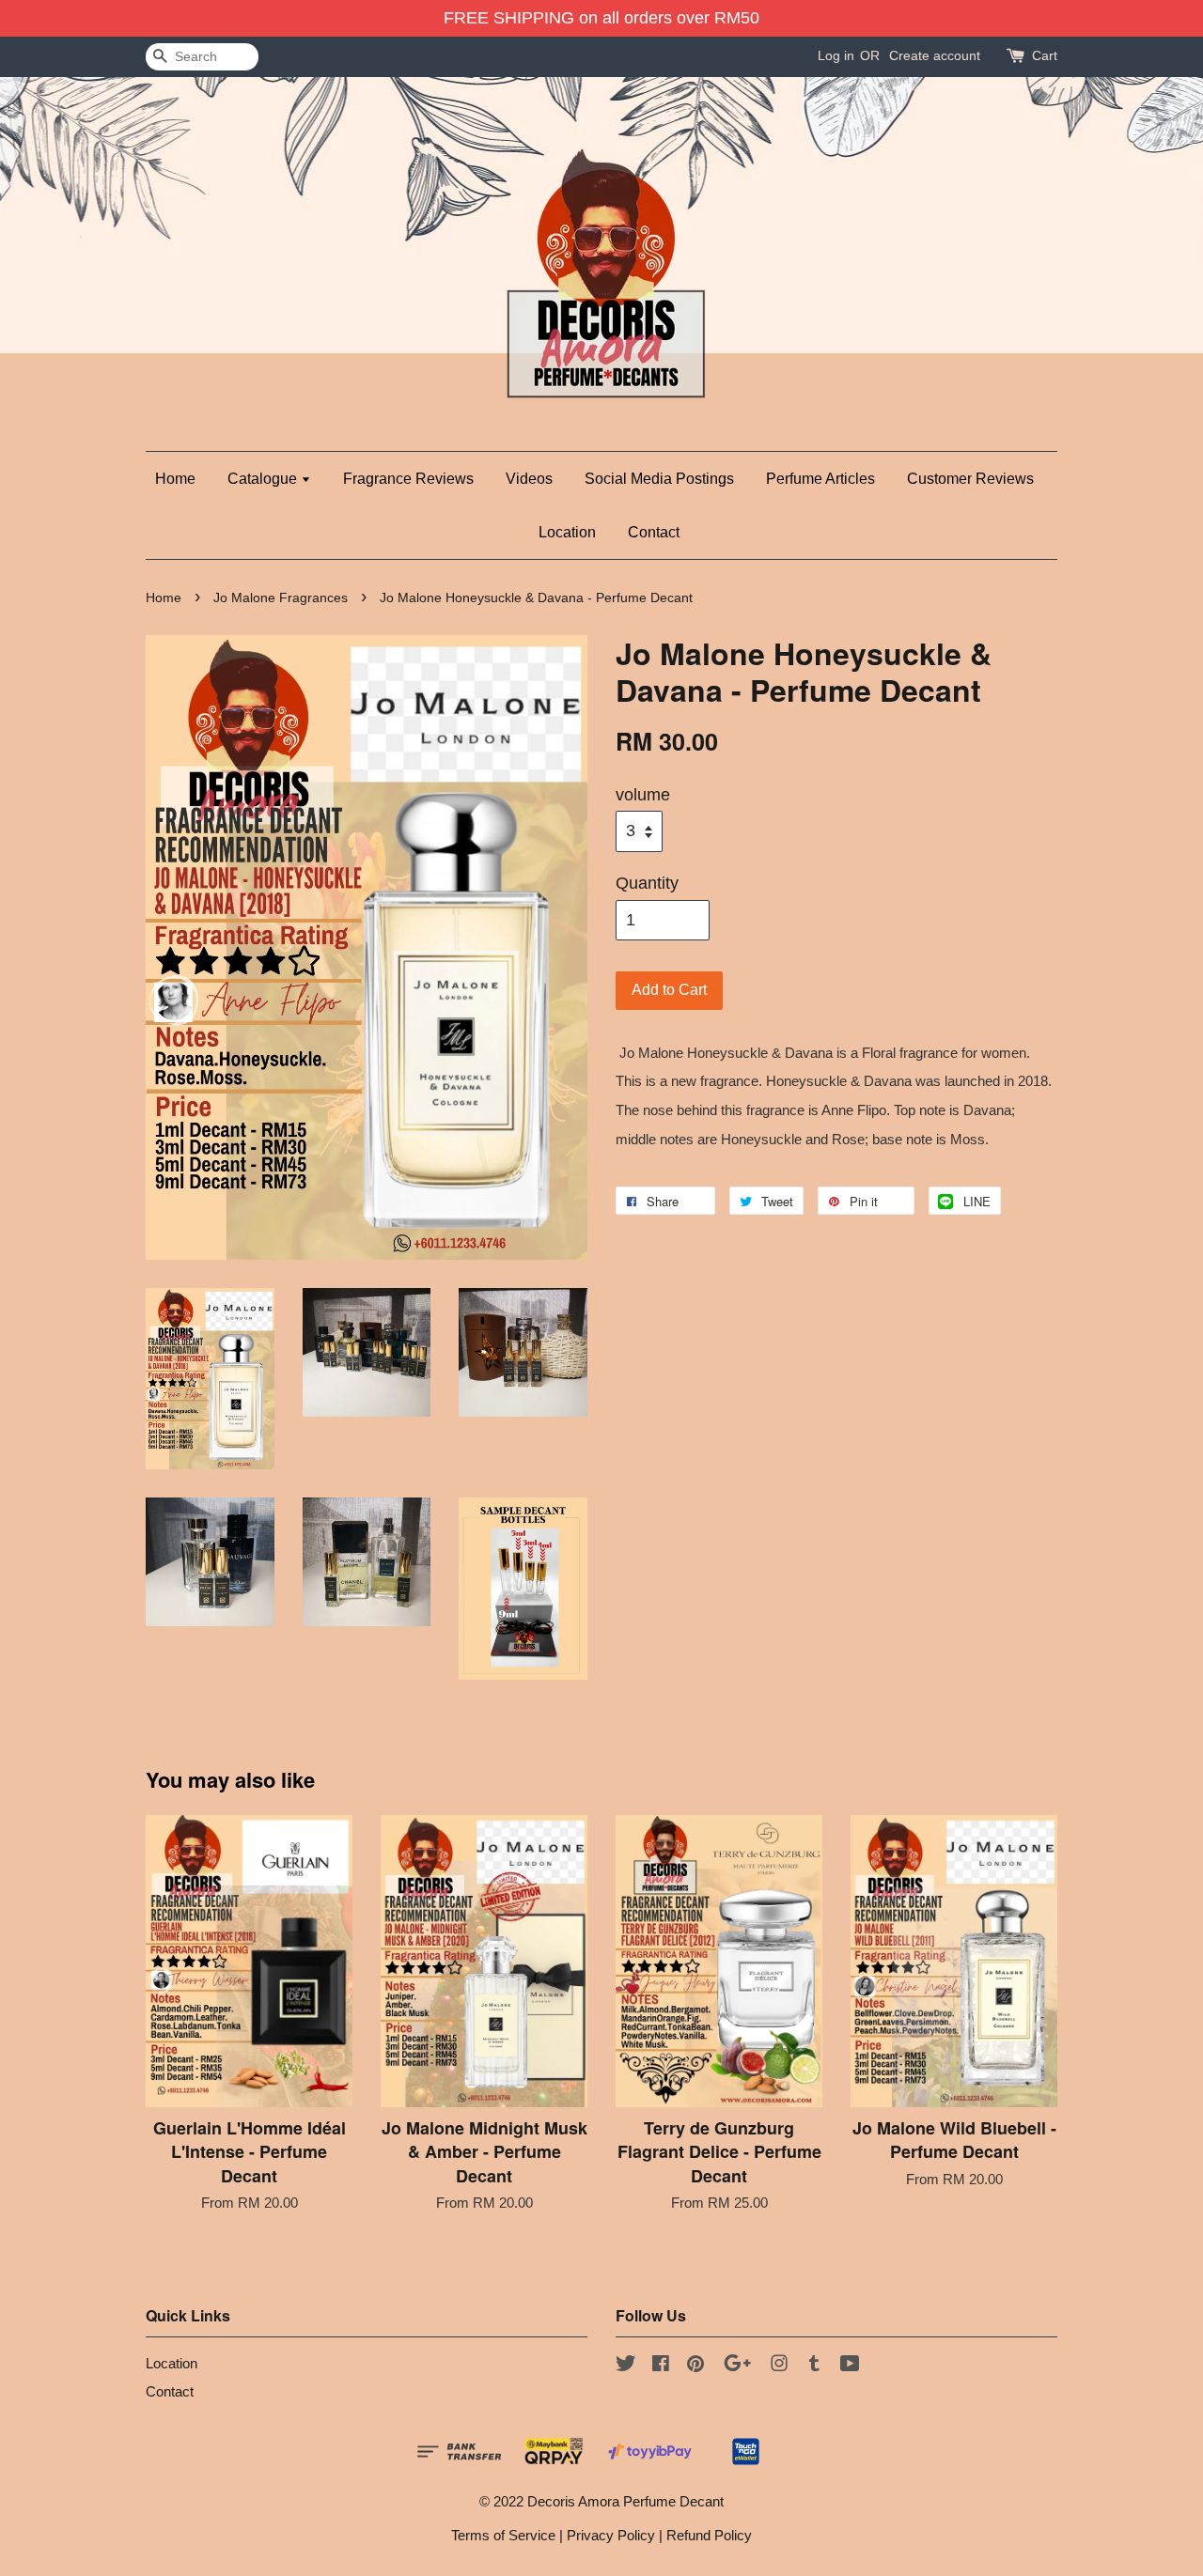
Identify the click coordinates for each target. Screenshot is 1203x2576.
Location (567, 532)
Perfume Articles (820, 479)
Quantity (647, 883)
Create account (935, 55)
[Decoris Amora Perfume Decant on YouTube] (850, 2366)
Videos (529, 479)
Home (175, 479)
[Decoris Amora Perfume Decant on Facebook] (661, 2366)
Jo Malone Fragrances (281, 598)
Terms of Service (503, 2535)
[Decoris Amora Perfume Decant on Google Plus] (737, 2366)
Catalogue (264, 479)
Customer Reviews (970, 479)
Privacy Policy (611, 2535)
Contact (654, 532)
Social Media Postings (659, 479)
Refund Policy (709, 2535)
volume (643, 795)
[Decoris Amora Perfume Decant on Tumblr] (814, 2366)
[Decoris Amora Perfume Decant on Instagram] (779, 2366)
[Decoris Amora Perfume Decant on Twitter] (626, 2366)
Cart (1045, 55)
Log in (836, 55)
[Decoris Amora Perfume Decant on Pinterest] (695, 2366)
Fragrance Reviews (408, 479)
